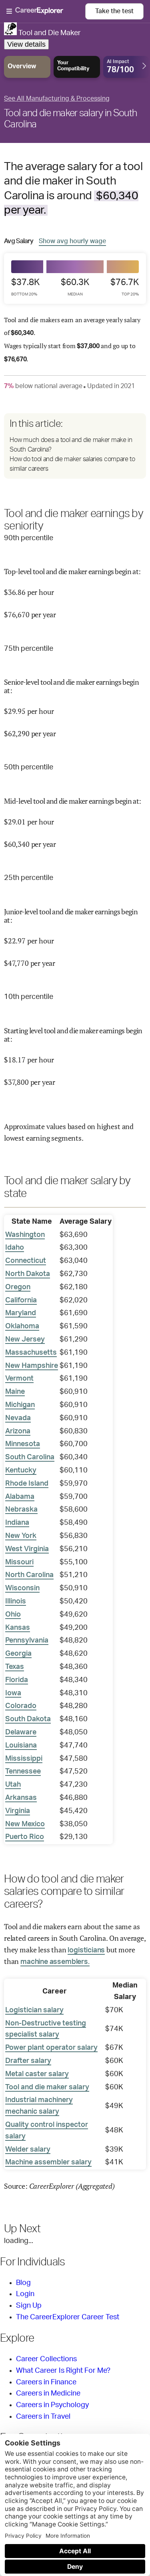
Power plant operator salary (51, 2048)
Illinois (16, 1601)
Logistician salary (34, 2010)
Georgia (18, 1654)
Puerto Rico (25, 1837)
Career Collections (46, 2359)
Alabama (20, 1497)
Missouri (19, 1562)
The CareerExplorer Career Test (68, 2317)
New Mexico (25, 1824)
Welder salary (28, 2150)
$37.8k (25, 287)
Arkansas (21, 1798)
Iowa (13, 1693)
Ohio (13, 1615)
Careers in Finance (46, 2382)
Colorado (21, 1706)
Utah (13, 1785)
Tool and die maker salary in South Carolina (70, 119)
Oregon (18, 1287)
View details (26, 44)
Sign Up (29, 2306)
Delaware (21, 1732)
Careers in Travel (43, 2417)
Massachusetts (31, 1353)
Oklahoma (22, 1326)
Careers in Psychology (52, 2405)
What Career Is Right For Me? (63, 2371)
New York (21, 1536)
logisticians (86, 1950)
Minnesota (23, 1444)
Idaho (15, 1248)
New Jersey (25, 1340)
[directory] (75, 446)
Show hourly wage (72, 241)
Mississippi (24, 1759)
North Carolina (29, 1575)
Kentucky (21, 1470)
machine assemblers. (55, 1962)
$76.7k (125, 287)
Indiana (17, 1523)
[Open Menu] (46, 12)
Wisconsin (22, 1588)
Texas (15, 1667)
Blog (23, 2283)
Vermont (19, 1379)
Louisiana (21, 1746)
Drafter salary (28, 2061)
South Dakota (28, 1719)
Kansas (18, 1628)
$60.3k (75, 287)
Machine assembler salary (48, 2162)
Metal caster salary (37, 2074)
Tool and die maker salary (47, 2087)
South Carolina (30, 1457)
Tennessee (23, 1771)
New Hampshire (32, 1366)
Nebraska (21, 1510)
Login (25, 2294)
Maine (15, 1392)
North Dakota (28, 1274)
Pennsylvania (27, 1641)
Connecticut (26, 1261)
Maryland (21, 1313)
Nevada (18, 1418)
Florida (17, 1680)
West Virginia (27, 1549)
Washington (25, 1235)
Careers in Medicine (48, 2394)
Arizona (18, 1431)
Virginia (18, 1811)
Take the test (114, 11)
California (21, 1300)
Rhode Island (27, 1484)
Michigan (20, 1405)
